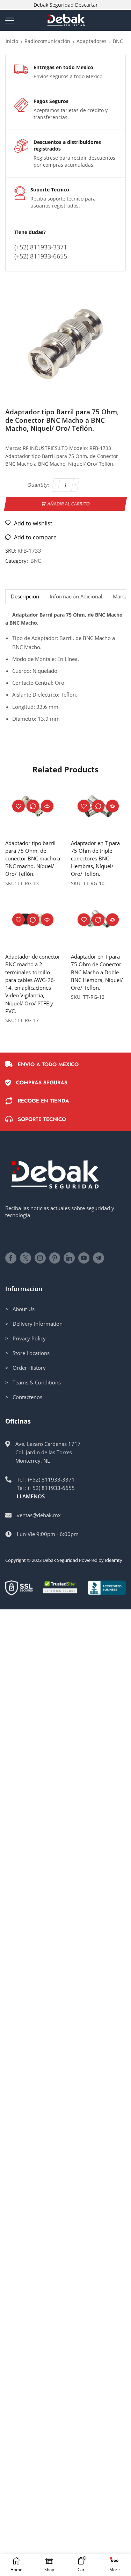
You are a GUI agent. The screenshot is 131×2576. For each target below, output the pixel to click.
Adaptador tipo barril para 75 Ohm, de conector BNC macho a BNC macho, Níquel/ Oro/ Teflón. (33, 858)
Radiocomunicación (47, 41)
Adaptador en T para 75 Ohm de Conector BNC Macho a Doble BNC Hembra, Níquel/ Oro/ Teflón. (97, 972)
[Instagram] (40, 1258)
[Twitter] (26, 1258)
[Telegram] (99, 1258)
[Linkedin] (69, 1258)
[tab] (25, 596)
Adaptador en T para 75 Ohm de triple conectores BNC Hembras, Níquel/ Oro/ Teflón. (95, 858)
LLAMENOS (31, 1496)
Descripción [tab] (25, 596)
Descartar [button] (86, 5)
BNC (118, 41)
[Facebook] (11, 1258)
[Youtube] (84, 1258)
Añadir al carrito (69, 504)
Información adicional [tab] (76, 596)
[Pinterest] (55, 1258)
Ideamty (114, 1560)
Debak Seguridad (60, 1560)
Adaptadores (92, 41)
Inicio (12, 41)
